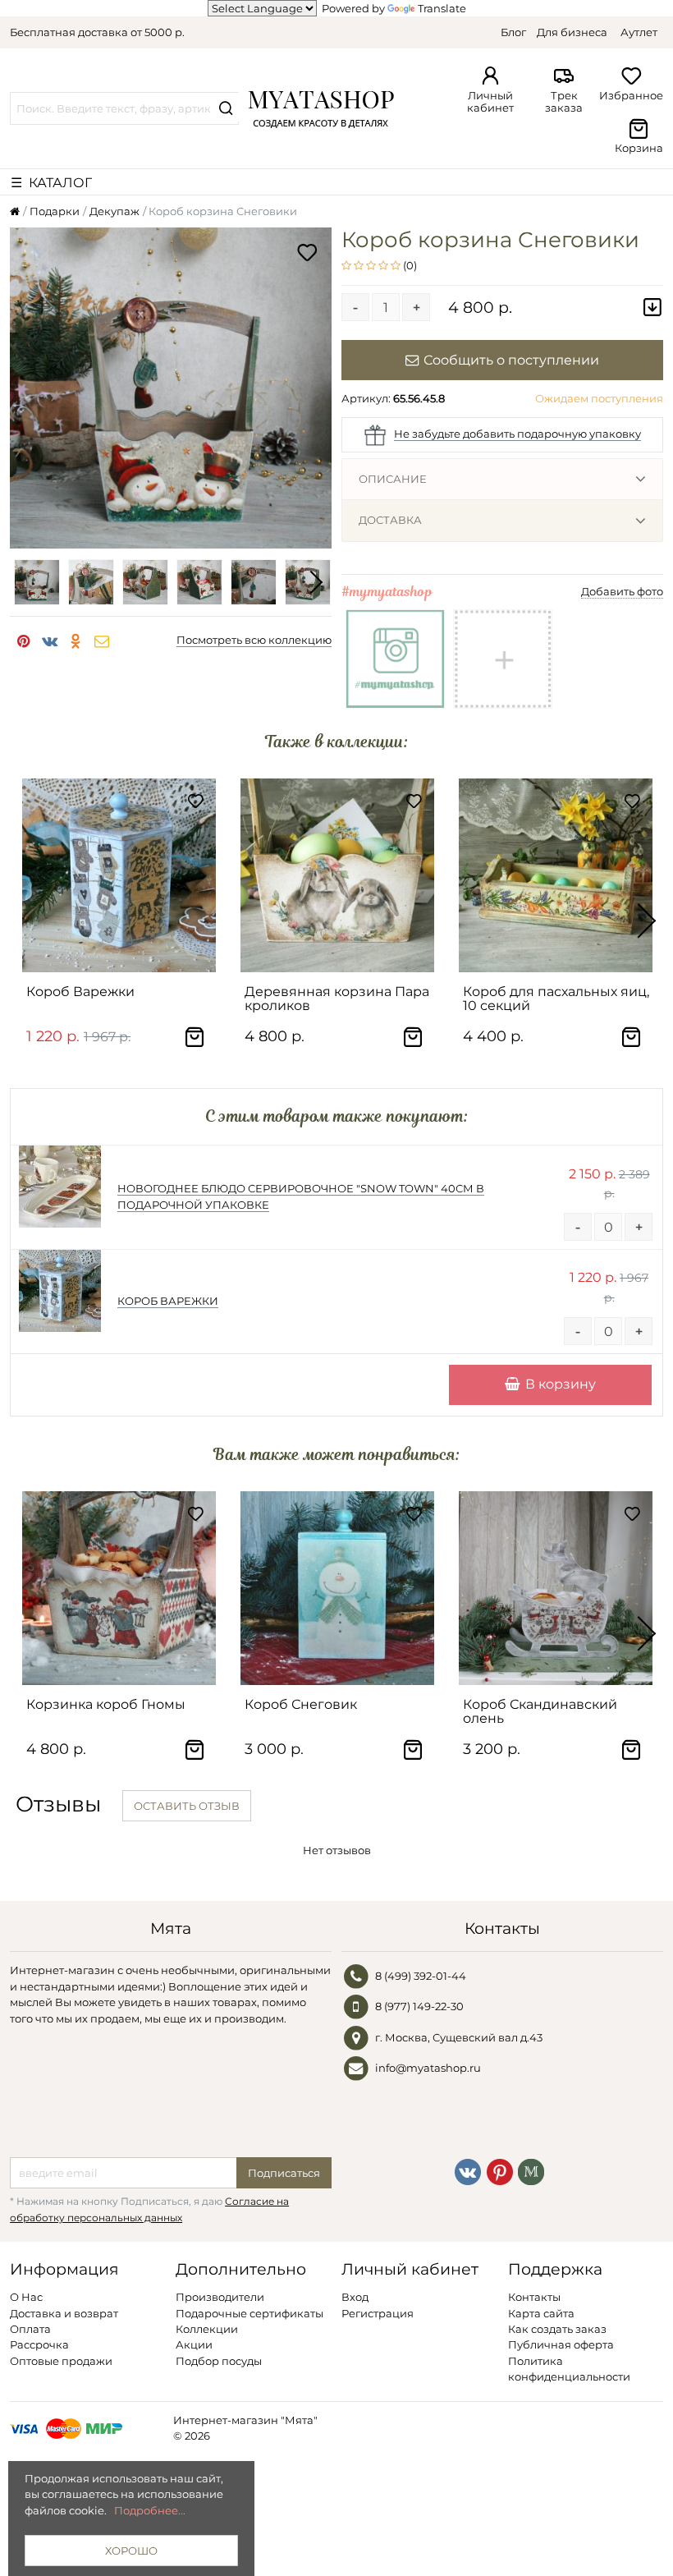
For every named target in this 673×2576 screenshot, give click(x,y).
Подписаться (284, 2173)
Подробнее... (150, 2510)
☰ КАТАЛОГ (51, 182)
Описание (393, 479)
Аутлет (639, 32)
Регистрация (378, 2313)
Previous (26, 582)
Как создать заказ (557, 2329)
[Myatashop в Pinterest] (500, 2171)
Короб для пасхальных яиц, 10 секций (556, 999)
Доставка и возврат (64, 2313)
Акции (194, 2344)
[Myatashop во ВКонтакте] (468, 2171)
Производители (220, 2297)
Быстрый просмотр (127, 953)
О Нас (26, 2297)
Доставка (390, 520)
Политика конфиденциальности (569, 2369)
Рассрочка (39, 2344)
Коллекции (207, 2329)
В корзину (561, 1384)
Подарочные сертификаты (250, 2313)
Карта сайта (541, 2313)
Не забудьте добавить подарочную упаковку (517, 434)
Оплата (30, 2329)
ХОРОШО (131, 2551)
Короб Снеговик (301, 1704)
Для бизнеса (572, 32)
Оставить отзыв (187, 1806)
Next (315, 582)
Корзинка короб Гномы (106, 1704)
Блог (513, 32)
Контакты (534, 2297)
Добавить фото (622, 591)
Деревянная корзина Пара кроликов (337, 999)
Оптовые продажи (61, 2361)
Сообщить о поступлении (511, 360)
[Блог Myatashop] (531, 2171)
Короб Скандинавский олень (540, 1711)
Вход (355, 2297)
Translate (442, 8)
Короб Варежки (80, 992)
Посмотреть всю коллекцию (254, 640)
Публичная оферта (561, 2344)
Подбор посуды (219, 2361)
